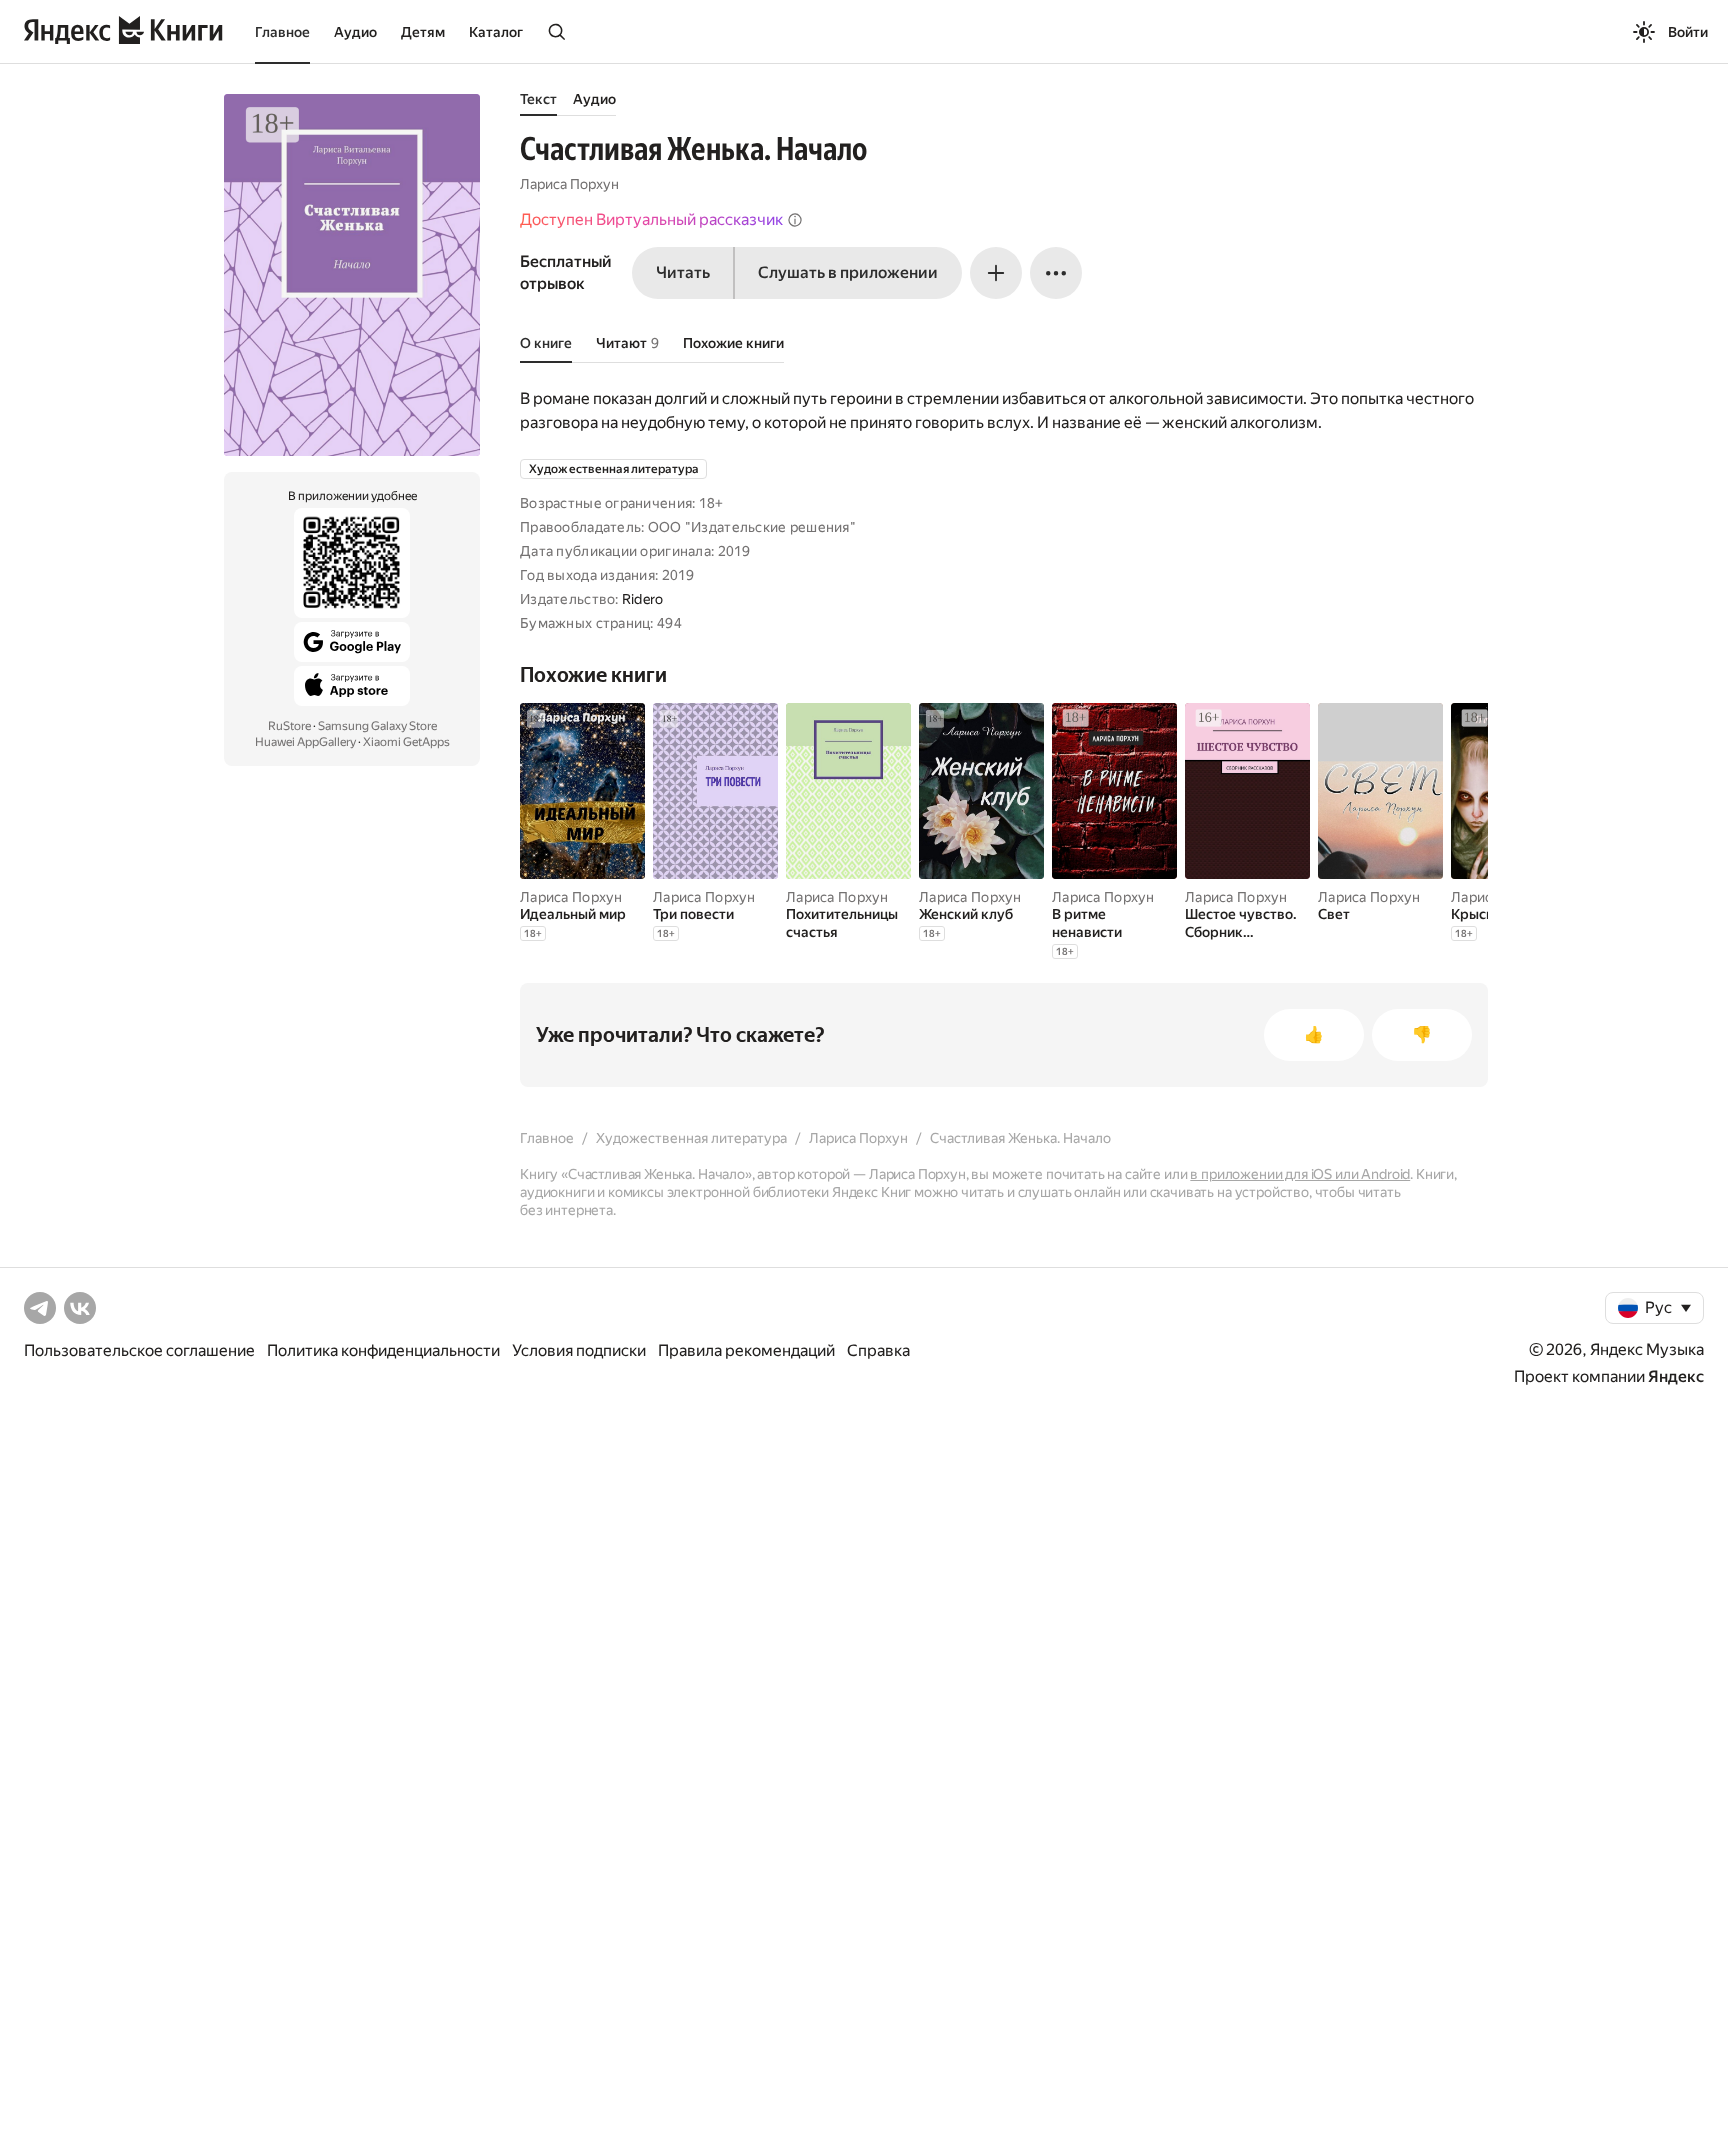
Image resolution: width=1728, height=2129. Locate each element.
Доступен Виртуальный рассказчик (651, 219)
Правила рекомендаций (746, 1350)
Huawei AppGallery (305, 742)
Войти (1688, 32)
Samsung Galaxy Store (377, 726)
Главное (282, 32)
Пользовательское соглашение (139, 1350)
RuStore (289, 726)
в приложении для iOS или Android (1300, 1174)
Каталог (496, 32)
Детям (423, 32)
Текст (538, 99)
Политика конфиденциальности (383, 1350)
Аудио (355, 32)
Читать (683, 272)
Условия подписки (579, 1350)
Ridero (643, 599)
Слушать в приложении (848, 272)
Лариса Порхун (569, 184)
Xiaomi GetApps (406, 742)
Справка (878, 1350)
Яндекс (1676, 1376)
